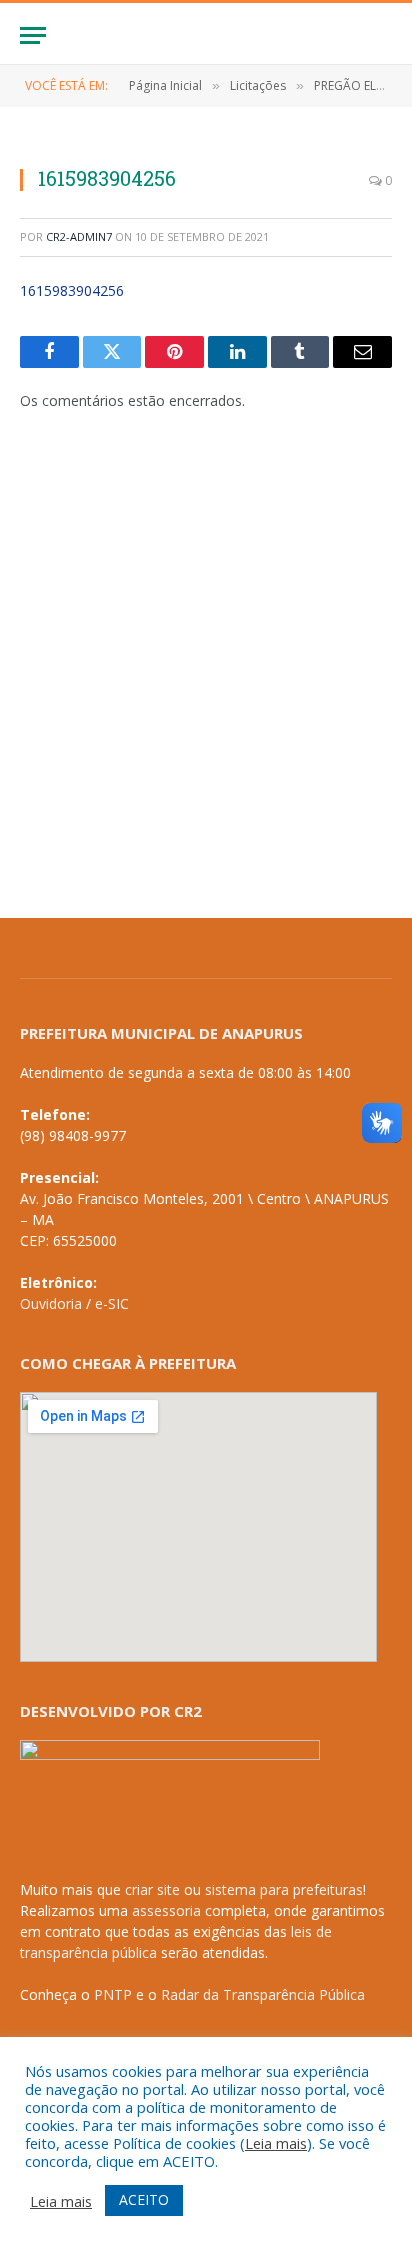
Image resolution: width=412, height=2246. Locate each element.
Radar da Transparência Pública (263, 1994)
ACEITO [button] (144, 2199)
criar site (152, 1889)
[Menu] (33, 35)
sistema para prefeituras (284, 1889)
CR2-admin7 (79, 236)
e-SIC (112, 1303)
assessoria (166, 1910)
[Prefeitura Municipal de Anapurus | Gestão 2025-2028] (206, 35)
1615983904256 (72, 290)
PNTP (113, 1994)
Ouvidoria (51, 1303)
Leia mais (276, 2143)
